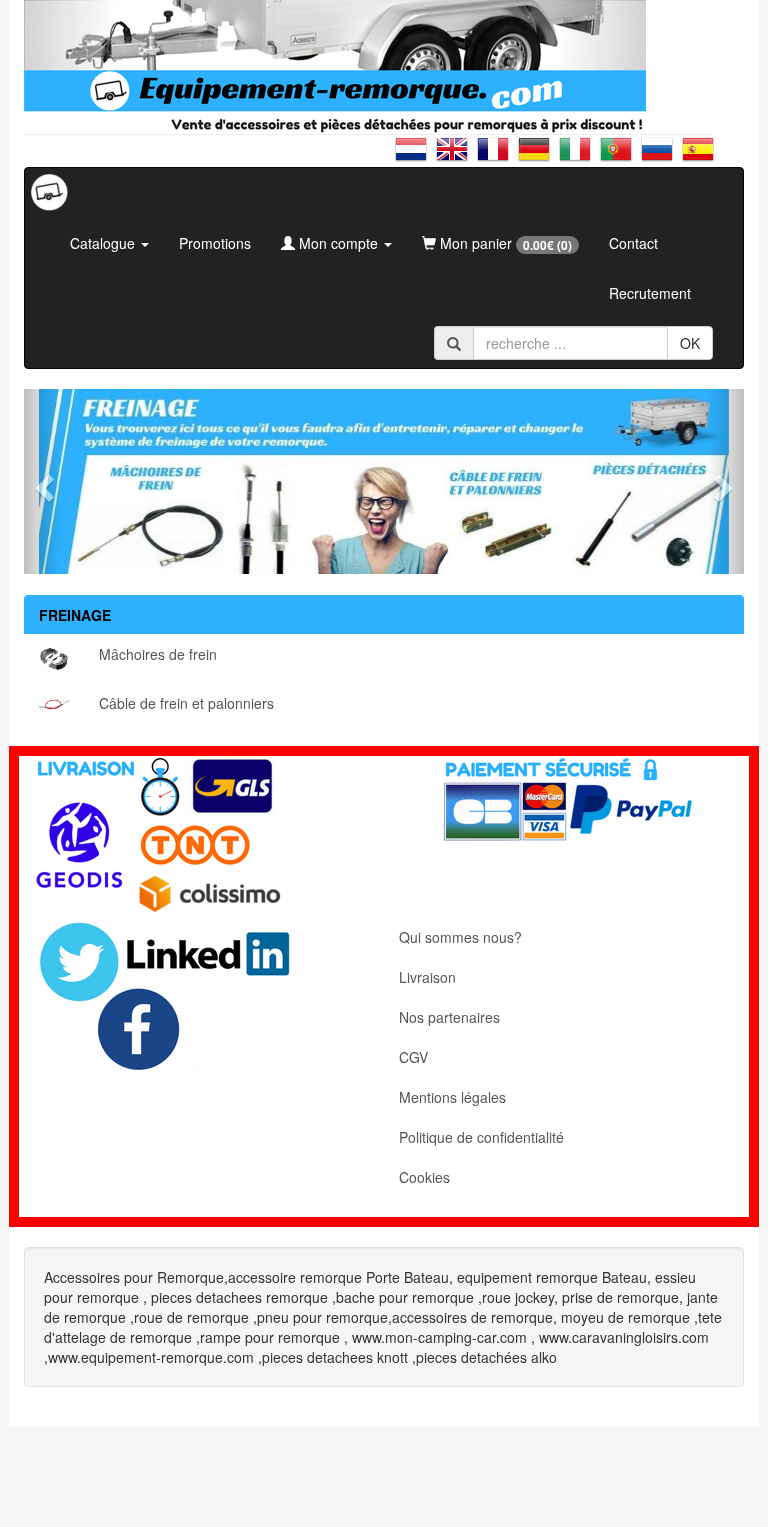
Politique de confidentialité (481, 1137)
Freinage (75, 615)
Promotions (215, 243)
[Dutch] (415, 157)
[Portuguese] (620, 157)
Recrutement (650, 293)
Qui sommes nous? (460, 937)
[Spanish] (698, 157)
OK (690, 343)
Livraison (427, 977)
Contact (633, 243)
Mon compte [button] (338, 243)
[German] (538, 157)
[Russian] (661, 157)
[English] (456, 157)
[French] (497, 157)
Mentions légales (452, 1097)
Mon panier (504, 243)
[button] (42, 481)
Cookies (424, 1177)
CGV (413, 1057)
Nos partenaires (449, 1017)
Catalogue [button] (104, 243)
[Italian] (579, 157)
